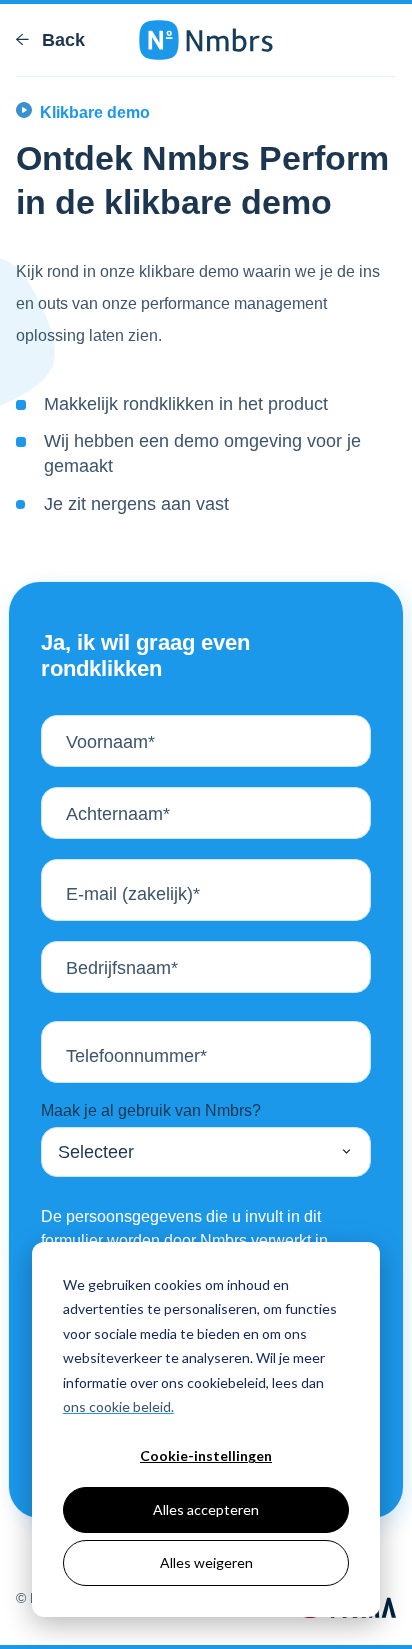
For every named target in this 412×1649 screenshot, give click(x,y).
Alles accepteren (206, 1509)
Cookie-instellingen (206, 1455)
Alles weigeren (206, 1562)
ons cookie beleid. (118, 1406)
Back (61, 40)
